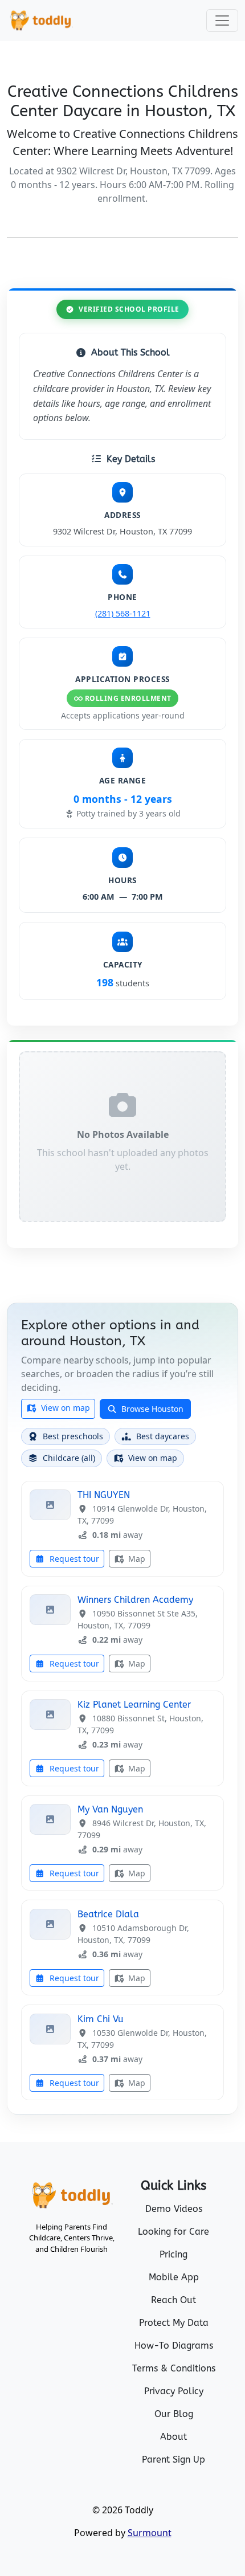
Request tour (73, 1559)
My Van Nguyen (110, 1809)
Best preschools (73, 1436)
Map (136, 1559)
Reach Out (173, 2300)
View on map (64, 1408)
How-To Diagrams (174, 2346)
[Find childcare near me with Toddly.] (41, 21)
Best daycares (163, 1436)
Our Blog (174, 2414)
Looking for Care (173, 2232)
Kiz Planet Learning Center (134, 1705)
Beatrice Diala (108, 1914)
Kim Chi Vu (101, 2019)
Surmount (150, 2533)
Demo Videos (174, 2209)
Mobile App (174, 2277)
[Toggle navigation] (222, 21)
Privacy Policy (174, 2391)
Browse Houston (151, 1409)
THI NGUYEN (104, 1495)
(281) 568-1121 (123, 613)
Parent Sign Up (173, 2459)
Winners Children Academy (135, 1600)
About (173, 2437)
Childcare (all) (69, 1458)
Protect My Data (174, 2323)
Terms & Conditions (174, 2368)
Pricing (173, 2254)
